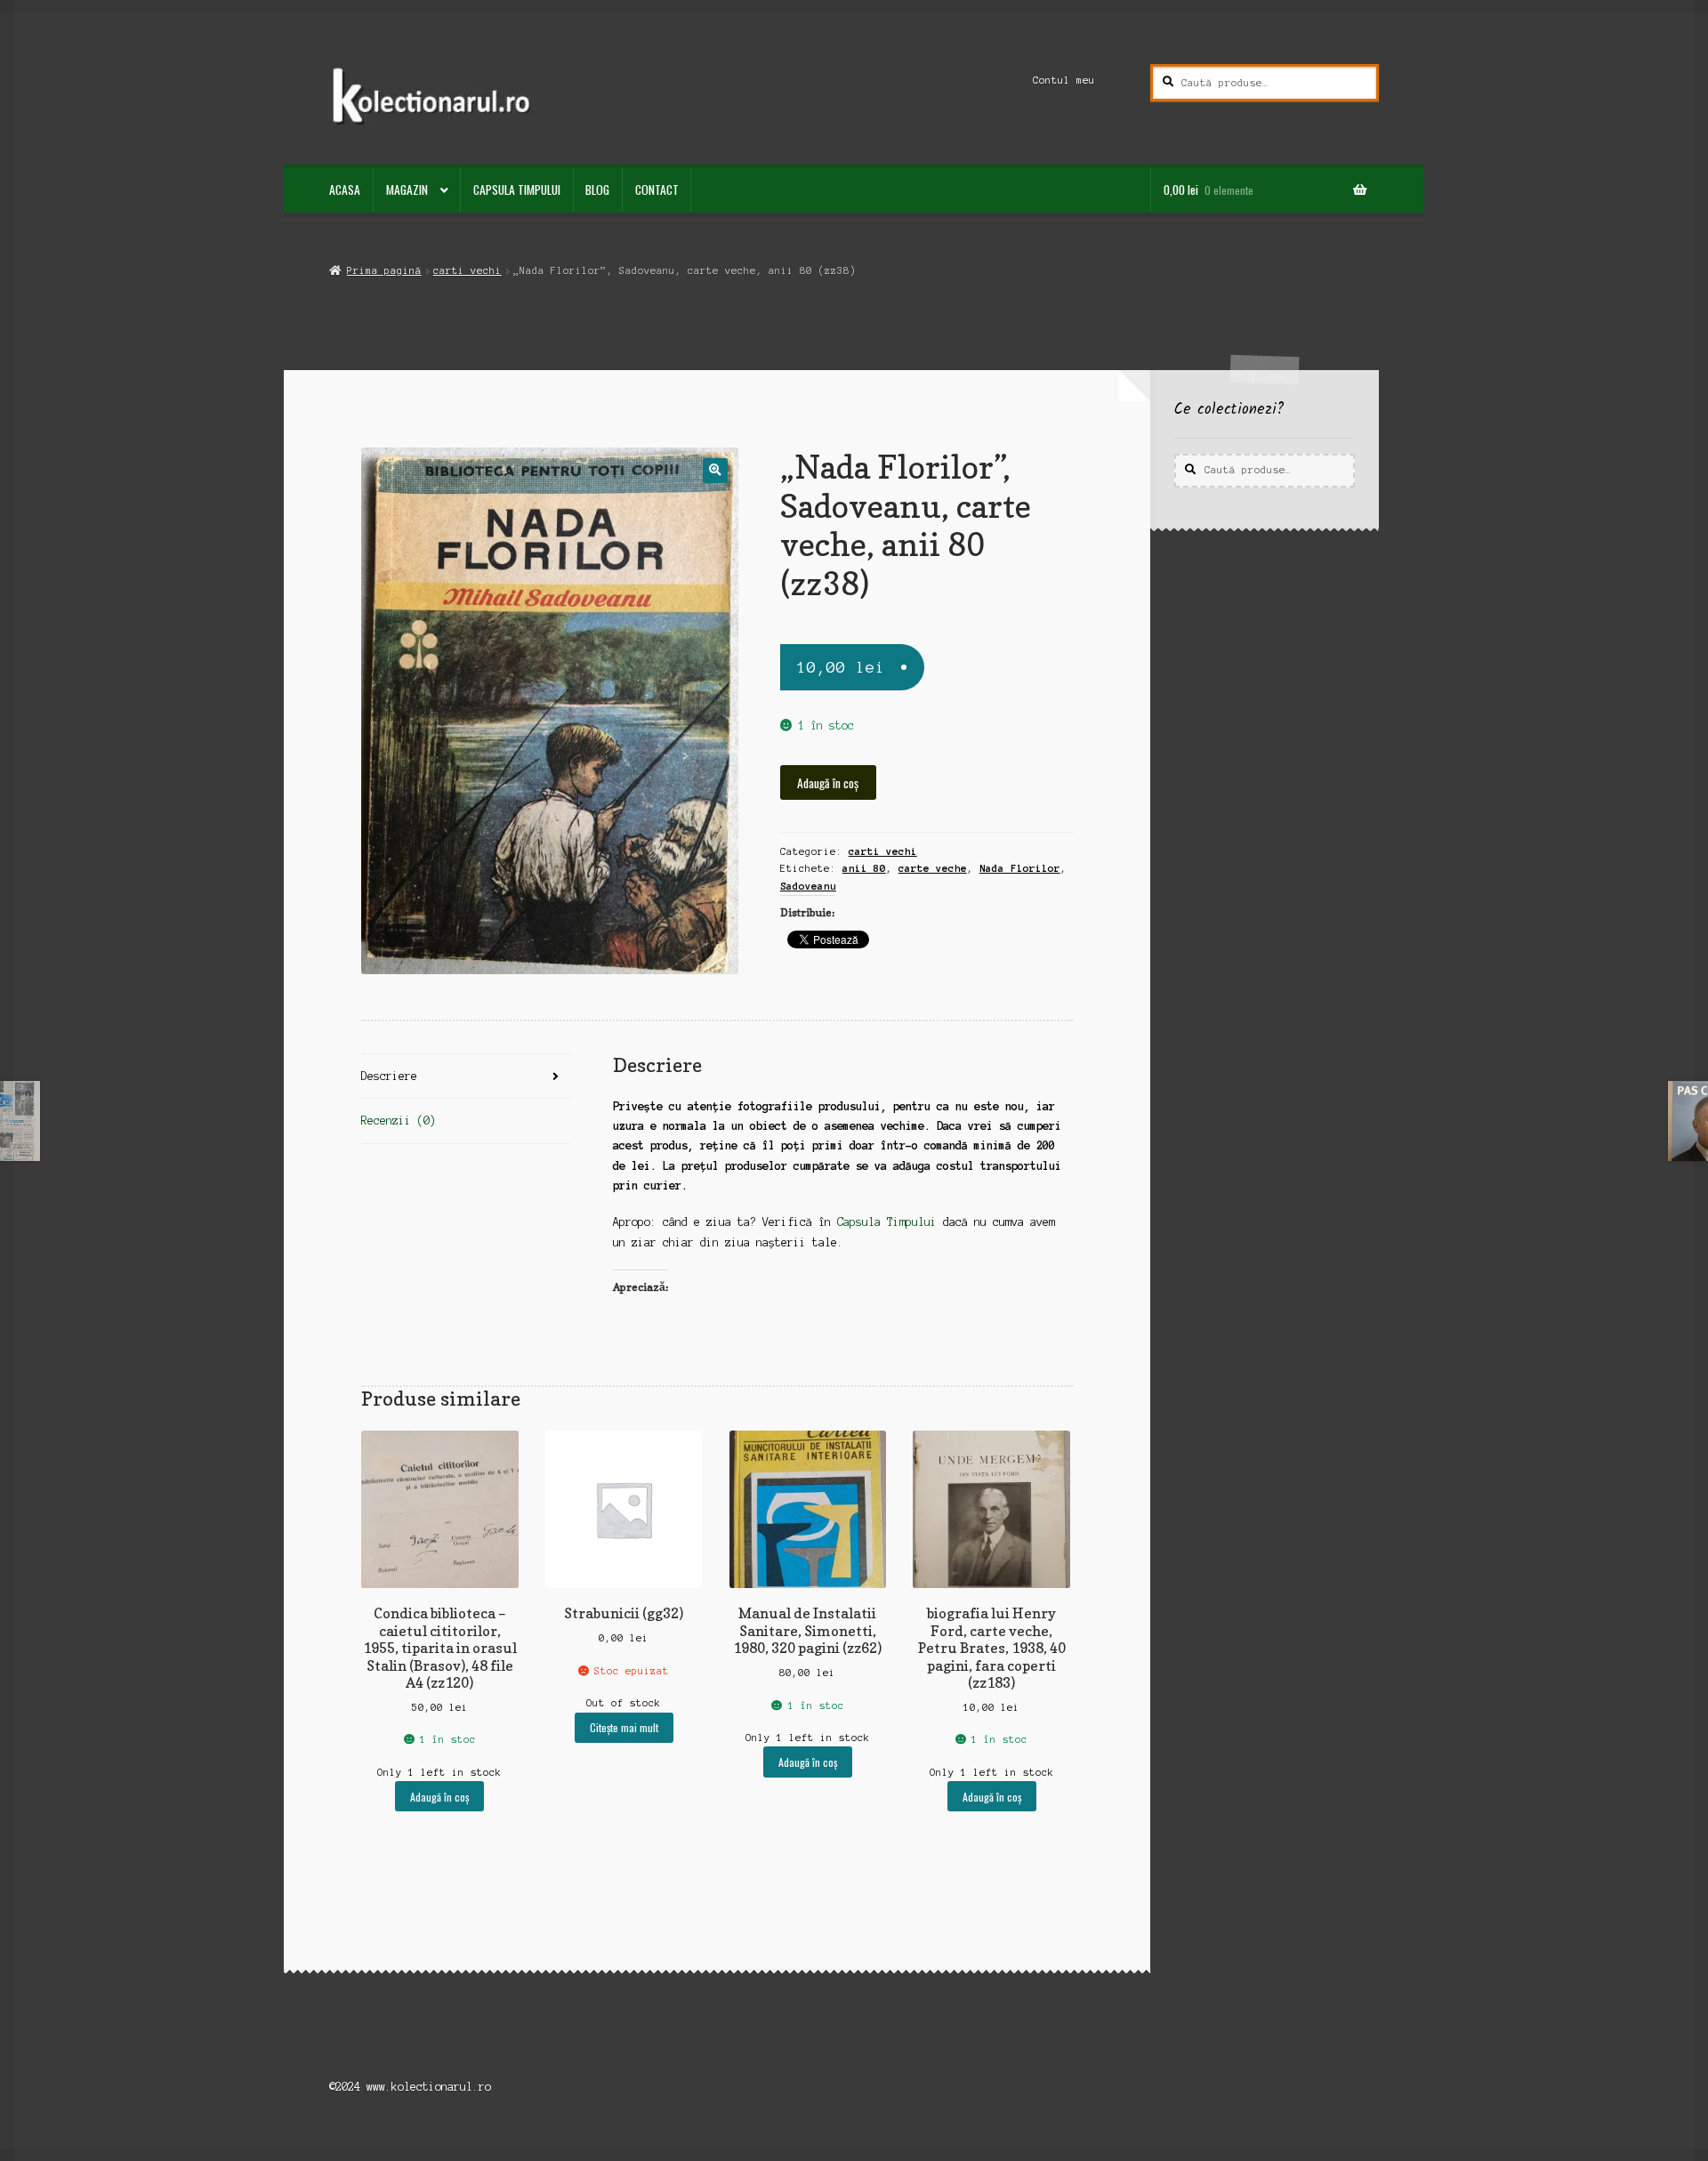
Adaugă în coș (828, 783)
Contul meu (1064, 80)
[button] (715, 470)
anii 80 (864, 868)
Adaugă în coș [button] (439, 1797)
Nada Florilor (1020, 868)
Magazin (407, 189)
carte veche (933, 868)
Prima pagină (384, 270)
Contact (657, 189)
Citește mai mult (624, 1727)
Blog (597, 189)
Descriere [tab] (389, 1076)
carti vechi (467, 270)
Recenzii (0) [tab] (399, 1121)
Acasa (345, 189)
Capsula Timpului (517, 189)
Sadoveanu (808, 886)
